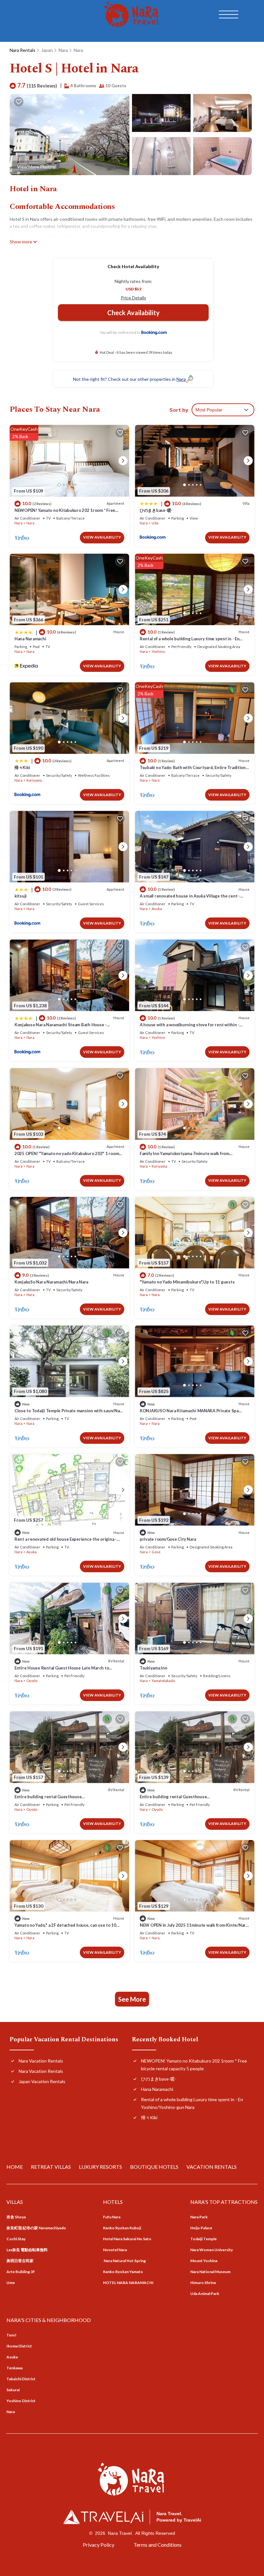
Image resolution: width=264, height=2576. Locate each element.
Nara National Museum (210, 2272)
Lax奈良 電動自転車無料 (27, 2250)
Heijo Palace (201, 2228)
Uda (155, 523)
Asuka (157, 909)
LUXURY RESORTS (100, 2167)
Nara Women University (212, 2250)
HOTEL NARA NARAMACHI (128, 2283)
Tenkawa (14, 2368)
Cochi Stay (16, 2239)
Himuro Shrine (203, 2283)
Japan (47, 50)
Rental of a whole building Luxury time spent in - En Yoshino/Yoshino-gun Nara (192, 2103)
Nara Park (199, 2217)
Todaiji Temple (203, 2239)
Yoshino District (21, 2401)
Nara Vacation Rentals (41, 2061)
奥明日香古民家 (20, 2261)
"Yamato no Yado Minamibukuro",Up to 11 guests (187, 1282)
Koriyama (34, 780)
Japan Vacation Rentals (42, 2081)
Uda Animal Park (205, 2294)
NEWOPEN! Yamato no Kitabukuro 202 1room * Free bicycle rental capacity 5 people (194, 2065)
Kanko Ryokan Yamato (123, 2272)
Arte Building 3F (21, 2272)
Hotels (113, 2202)
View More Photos (36, 167)
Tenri (11, 2335)
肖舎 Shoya (16, 2217)
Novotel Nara (115, 2250)
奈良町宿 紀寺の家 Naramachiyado (36, 2228)
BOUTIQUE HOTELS (154, 2167)
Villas (15, 2202)
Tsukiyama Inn (154, 1668)
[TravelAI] (103, 2517)
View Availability (102, 537)
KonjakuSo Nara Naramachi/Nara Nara (51, 1282)
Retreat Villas (51, 2167)
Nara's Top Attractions (224, 2202)
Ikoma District (19, 2346)
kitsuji (21, 896)
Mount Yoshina (204, 2261)
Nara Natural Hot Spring (124, 2261)
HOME (15, 2167)
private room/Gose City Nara (168, 1539)
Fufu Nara (112, 2217)
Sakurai (13, 2390)
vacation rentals (212, 2167)
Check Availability (133, 313)
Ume (11, 2283)
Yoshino (158, 651)
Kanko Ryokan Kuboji (122, 2228)
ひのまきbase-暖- (156, 510)
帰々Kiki (22, 767)
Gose (156, 1552)
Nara (63, 50)
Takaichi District (21, 2379)
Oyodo (32, 1681)
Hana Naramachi (30, 639)
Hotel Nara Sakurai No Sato (127, 2239)
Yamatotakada (163, 1681)
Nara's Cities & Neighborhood (49, 2320)
